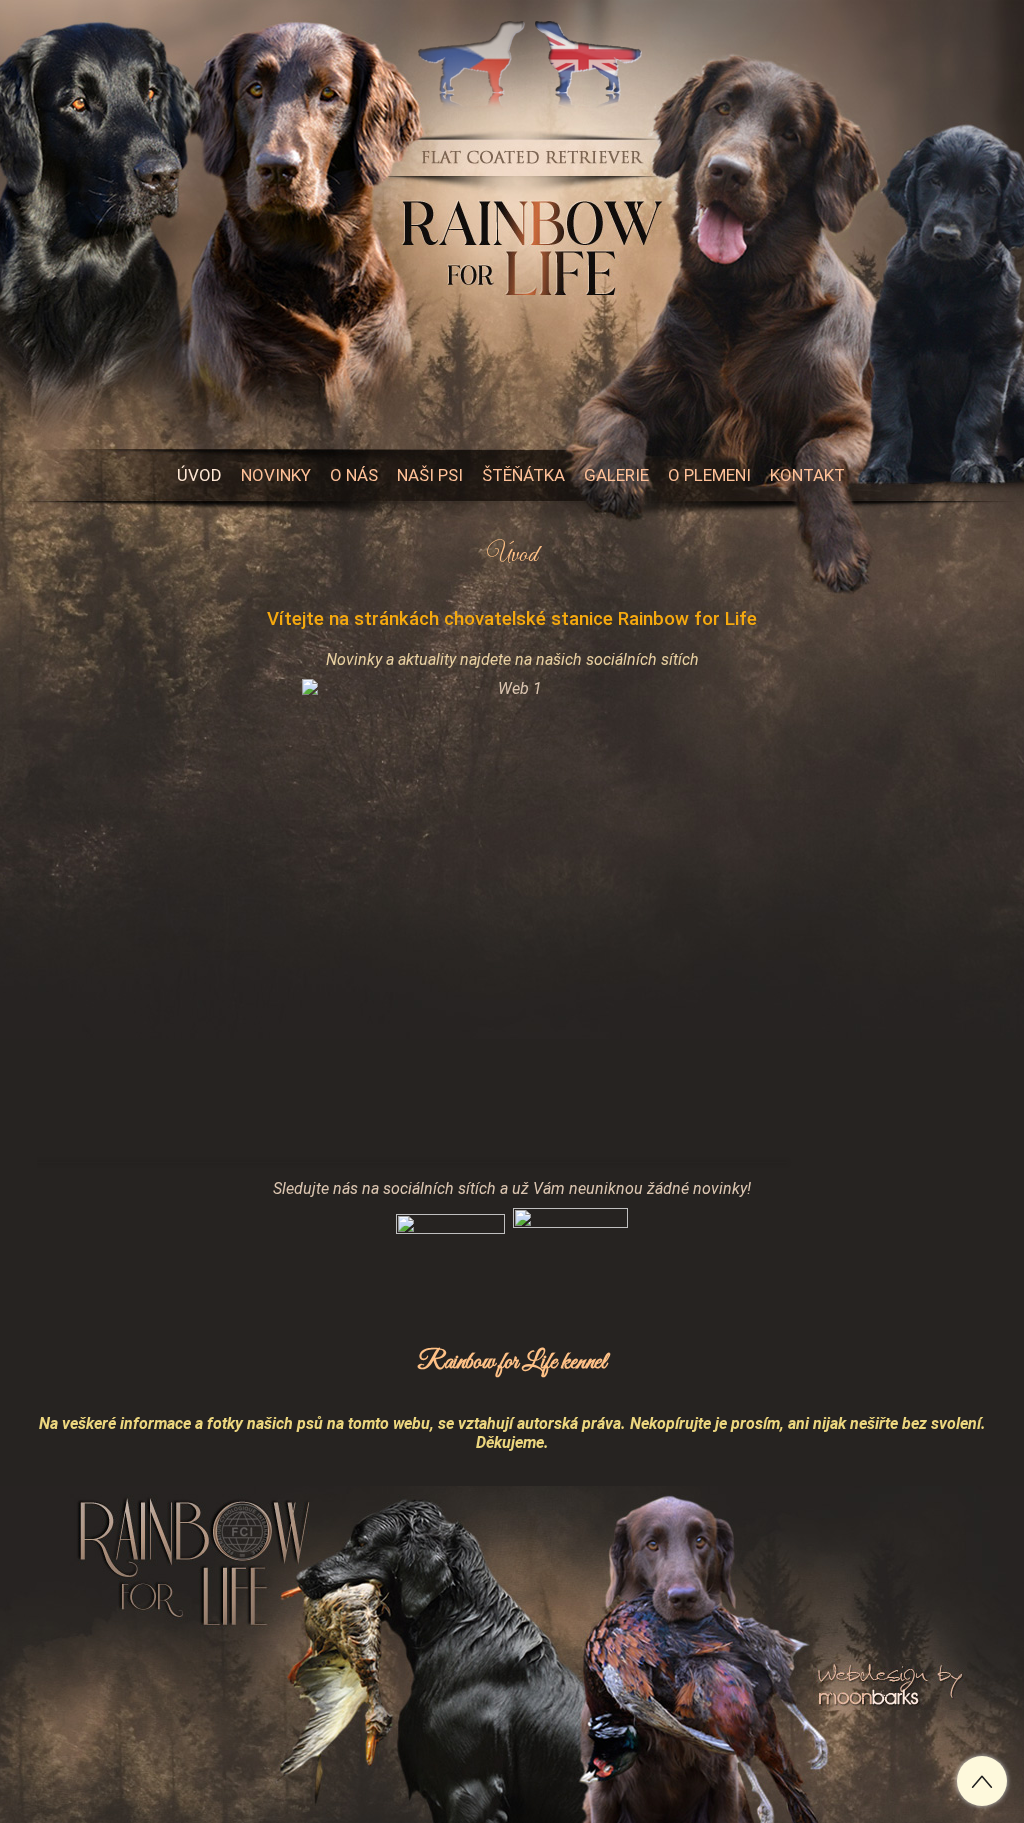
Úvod (512, 555)
